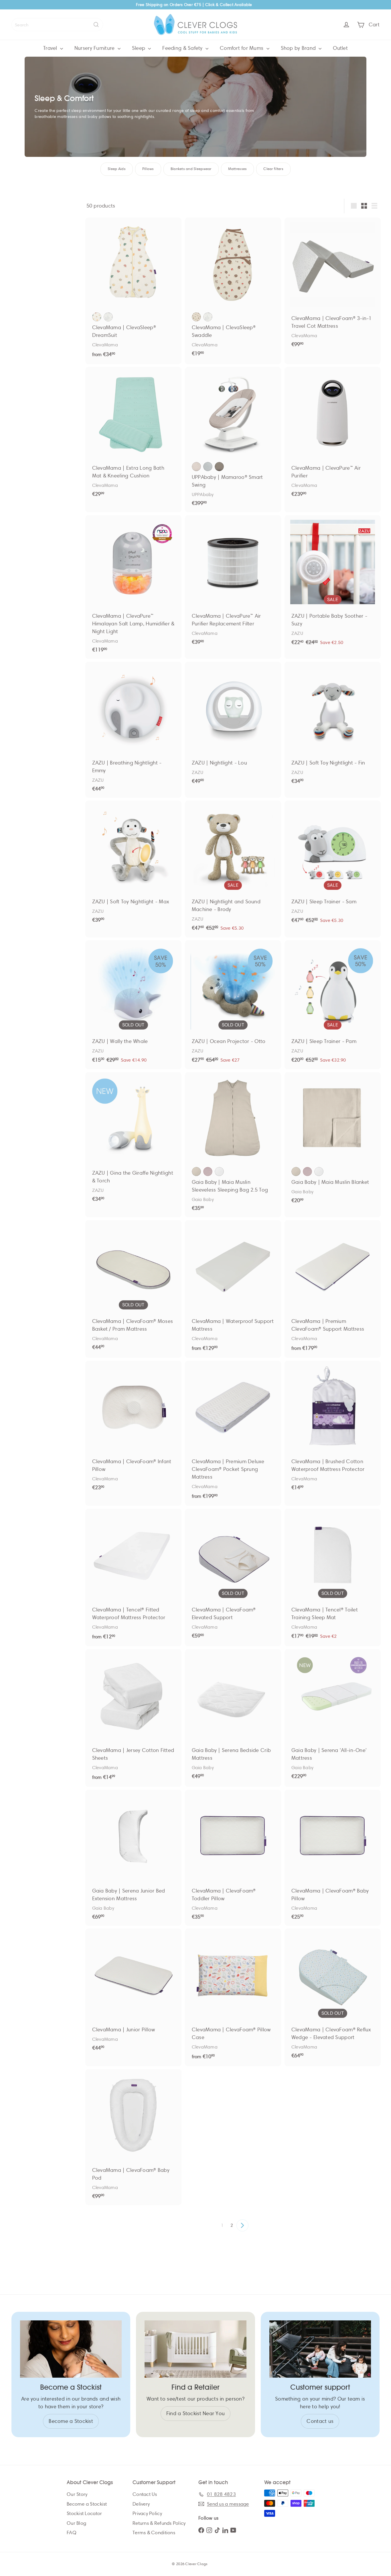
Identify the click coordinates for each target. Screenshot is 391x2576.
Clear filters (273, 169)
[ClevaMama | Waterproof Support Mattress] (233, 1289)
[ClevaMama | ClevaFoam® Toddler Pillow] (233, 1858)
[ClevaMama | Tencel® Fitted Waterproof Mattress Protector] (133, 1578)
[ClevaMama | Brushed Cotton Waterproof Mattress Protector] (333, 1429)
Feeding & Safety (183, 48)
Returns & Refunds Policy (159, 2523)
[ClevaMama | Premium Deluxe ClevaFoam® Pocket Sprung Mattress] (233, 1433)
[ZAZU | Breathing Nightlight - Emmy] (133, 730)
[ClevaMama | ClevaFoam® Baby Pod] (133, 2137)
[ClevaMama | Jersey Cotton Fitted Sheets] (133, 1718)
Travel (51, 48)
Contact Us (145, 2494)
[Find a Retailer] (195, 2349)
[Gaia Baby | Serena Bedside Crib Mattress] (233, 1717)
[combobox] (57, 25)
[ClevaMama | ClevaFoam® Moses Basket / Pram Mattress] (133, 1288)
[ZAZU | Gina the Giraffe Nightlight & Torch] (133, 1140)
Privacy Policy (147, 2513)
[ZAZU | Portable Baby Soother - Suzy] (333, 584)
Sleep (139, 48)
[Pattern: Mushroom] (97, 317)
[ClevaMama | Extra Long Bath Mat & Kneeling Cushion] (133, 435)
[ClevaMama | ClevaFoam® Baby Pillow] (333, 1858)
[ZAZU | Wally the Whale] (133, 1005)
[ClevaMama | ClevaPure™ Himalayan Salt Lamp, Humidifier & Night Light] (133, 587)
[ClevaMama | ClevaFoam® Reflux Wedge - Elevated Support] (333, 1997)
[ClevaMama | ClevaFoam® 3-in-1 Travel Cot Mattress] (333, 286)
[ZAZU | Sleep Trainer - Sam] (333, 865)
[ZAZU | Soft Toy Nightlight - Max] (133, 865)
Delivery (141, 2504)
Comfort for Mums (242, 48)
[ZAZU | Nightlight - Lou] (233, 726)
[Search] (96, 25)
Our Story (77, 2494)
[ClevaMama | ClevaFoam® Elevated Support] (233, 1577)
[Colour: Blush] (208, 1172)
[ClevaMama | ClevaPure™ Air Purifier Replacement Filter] (233, 583)
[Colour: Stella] (208, 467)
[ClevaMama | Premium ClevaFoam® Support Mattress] (333, 1289)
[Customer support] (320, 2349)
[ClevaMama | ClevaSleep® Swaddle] (233, 290)
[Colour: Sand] (196, 1172)
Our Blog (76, 2523)
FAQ (72, 2533)
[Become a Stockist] (71, 2349)
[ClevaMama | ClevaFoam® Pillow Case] (233, 1997)
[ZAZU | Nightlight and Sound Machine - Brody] (233, 869)
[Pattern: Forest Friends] (108, 317)
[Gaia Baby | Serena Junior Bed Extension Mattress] (133, 1858)
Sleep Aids (117, 169)
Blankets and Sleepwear (191, 169)
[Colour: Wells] (219, 467)
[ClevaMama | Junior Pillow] (133, 1993)
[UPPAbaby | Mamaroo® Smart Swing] (233, 439)
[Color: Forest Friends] (208, 317)
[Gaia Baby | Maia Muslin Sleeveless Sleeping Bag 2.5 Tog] (233, 1145)
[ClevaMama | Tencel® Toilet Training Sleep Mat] (333, 1577)
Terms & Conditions (154, 2533)
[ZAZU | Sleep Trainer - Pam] (333, 1005)
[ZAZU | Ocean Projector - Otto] (233, 1005)
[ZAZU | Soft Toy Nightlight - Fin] (333, 726)
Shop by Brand (299, 48)
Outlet (340, 48)
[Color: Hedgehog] (196, 317)
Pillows (148, 169)
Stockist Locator (84, 2513)
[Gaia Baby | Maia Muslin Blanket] (333, 1141)
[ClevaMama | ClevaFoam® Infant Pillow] (133, 1429)
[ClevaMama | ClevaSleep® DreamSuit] (133, 291)
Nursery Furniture (95, 48)
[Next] (242, 2225)
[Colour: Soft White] (219, 1172)
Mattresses (238, 169)
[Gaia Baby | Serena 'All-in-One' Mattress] (333, 1717)
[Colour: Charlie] (196, 467)
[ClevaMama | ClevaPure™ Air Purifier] (333, 435)
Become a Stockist (87, 2504)
